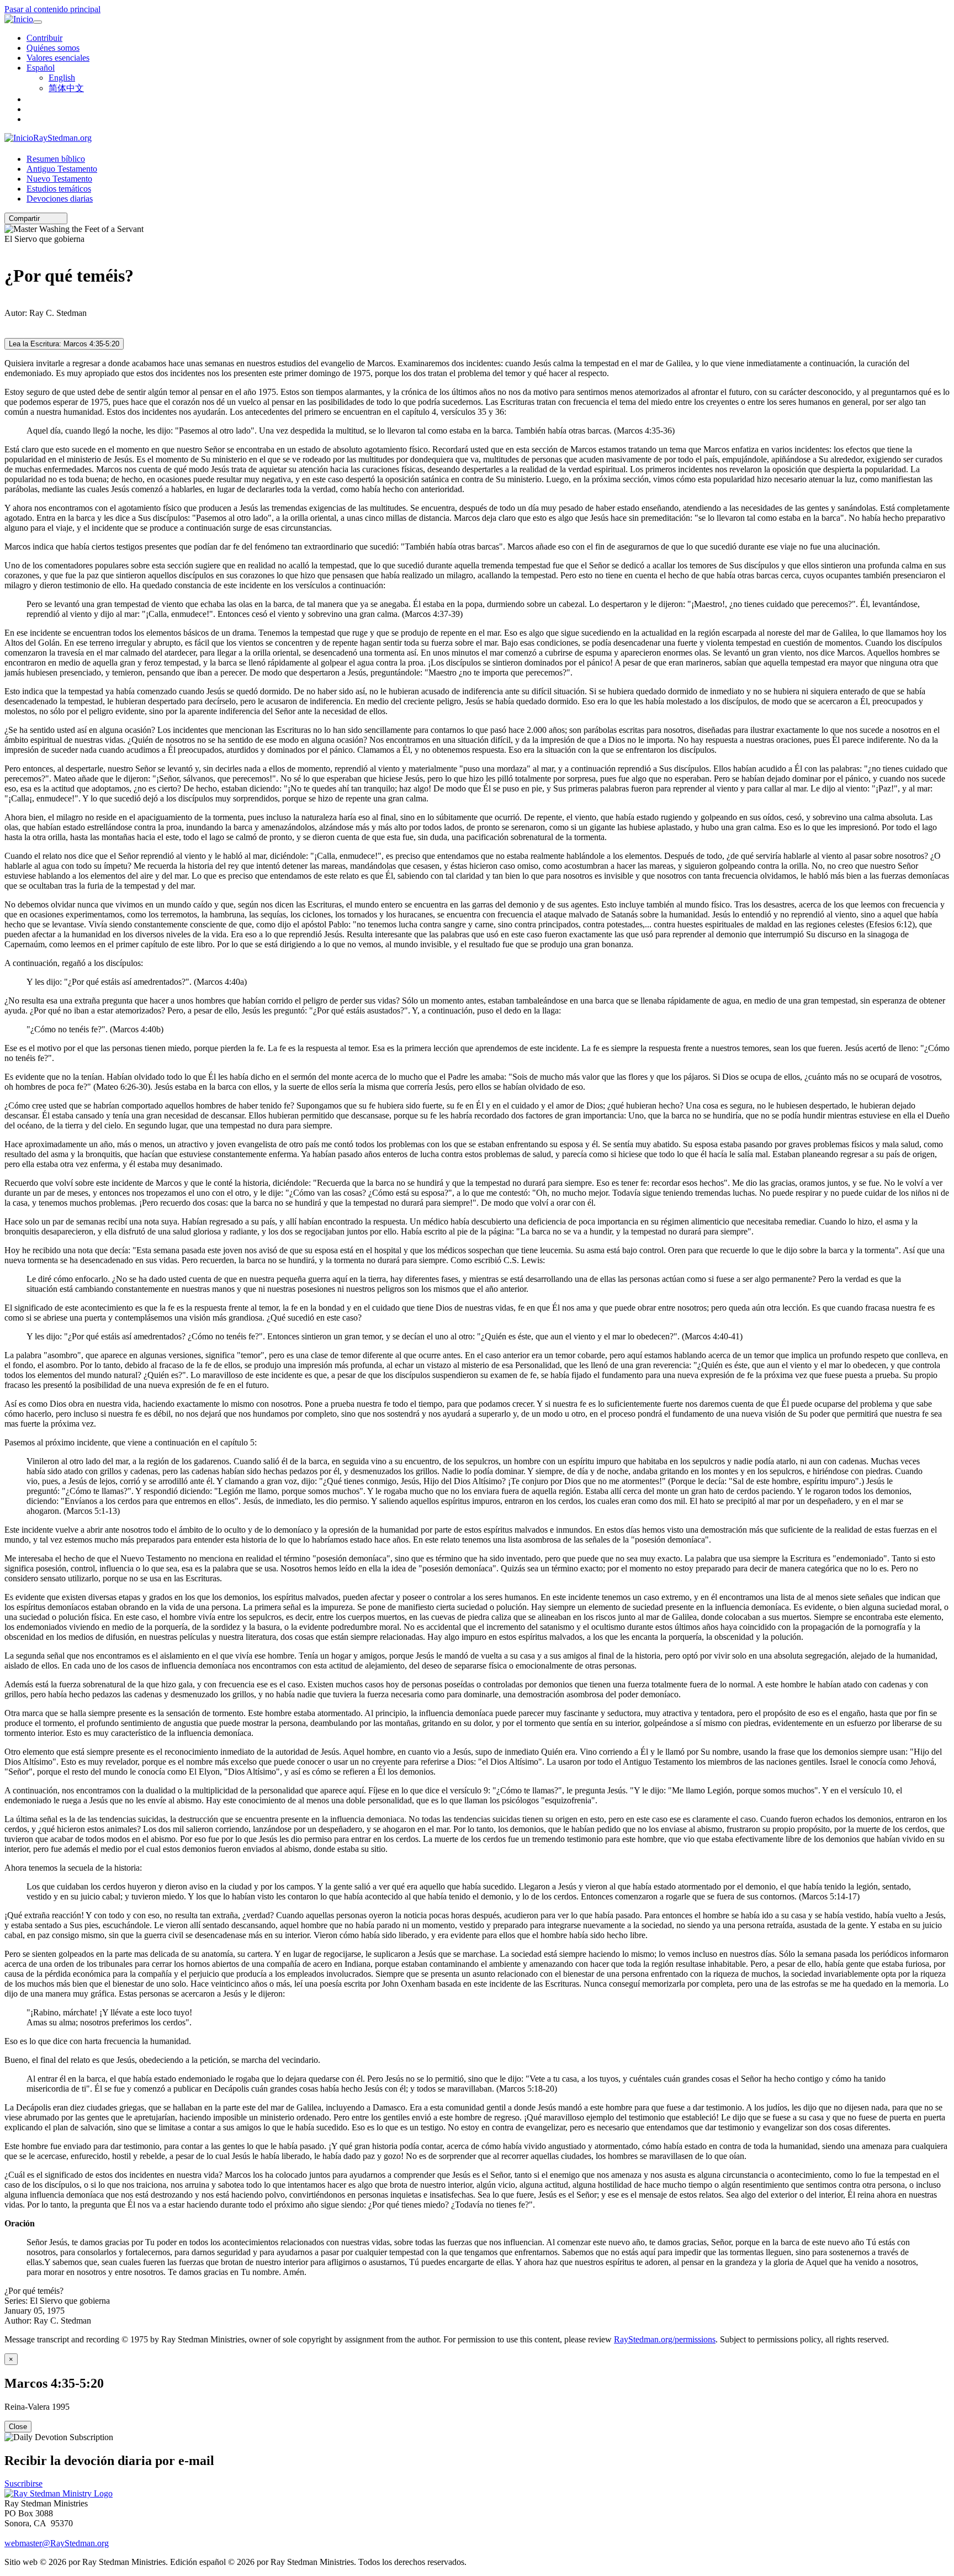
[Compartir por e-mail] (45, 218)
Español (41, 68)
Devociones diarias (60, 199)
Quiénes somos (53, 48)
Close (18, 2427)
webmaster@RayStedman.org (57, 2543)
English (62, 78)
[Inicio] (19, 19)
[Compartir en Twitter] (52, 218)
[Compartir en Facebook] (60, 218)
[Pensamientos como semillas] (8, 249)
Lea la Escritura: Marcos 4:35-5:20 (64, 344)
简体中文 (66, 88)
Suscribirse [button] (23, 2483)
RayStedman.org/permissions (665, 2339)
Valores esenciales (58, 58)
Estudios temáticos (59, 189)
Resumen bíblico (56, 159)
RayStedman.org (62, 138)
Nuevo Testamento (59, 179)
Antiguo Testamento (62, 169)
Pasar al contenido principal (52, 9)
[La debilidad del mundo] (8, 303)
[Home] (59, 2493)
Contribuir (44, 38)
